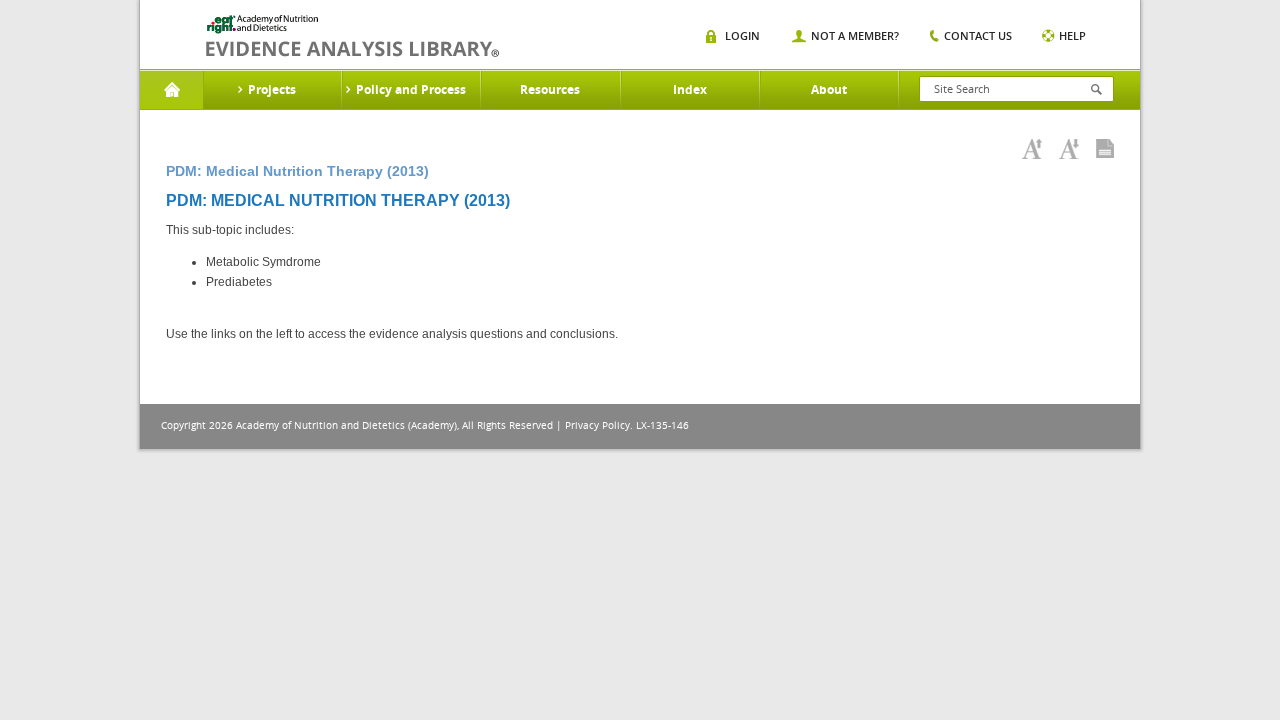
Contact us (978, 35)
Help (1072, 35)
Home (171, 90)
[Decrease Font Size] (1069, 149)
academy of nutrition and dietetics (352, 36)
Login (742, 35)
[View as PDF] (1105, 149)
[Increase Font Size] (1032, 149)
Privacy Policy (597, 425)
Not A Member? (855, 35)
